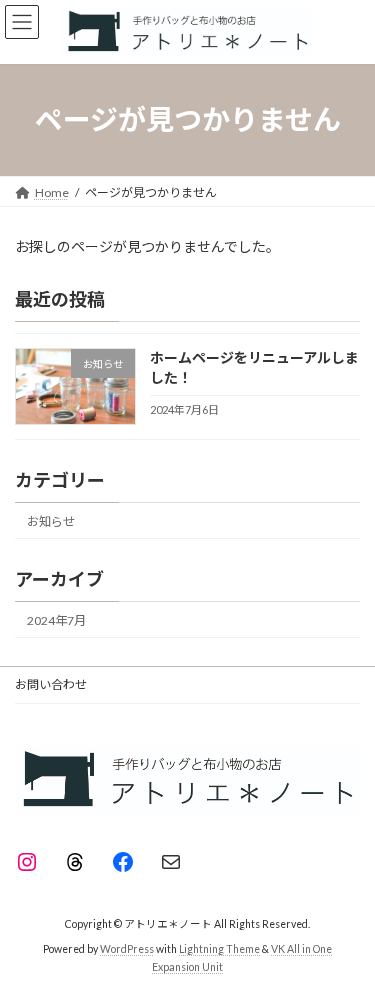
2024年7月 (56, 620)
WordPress (127, 950)
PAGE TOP (346, 947)
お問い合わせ (51, 684)
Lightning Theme (219, 950)
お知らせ (51, 520)
